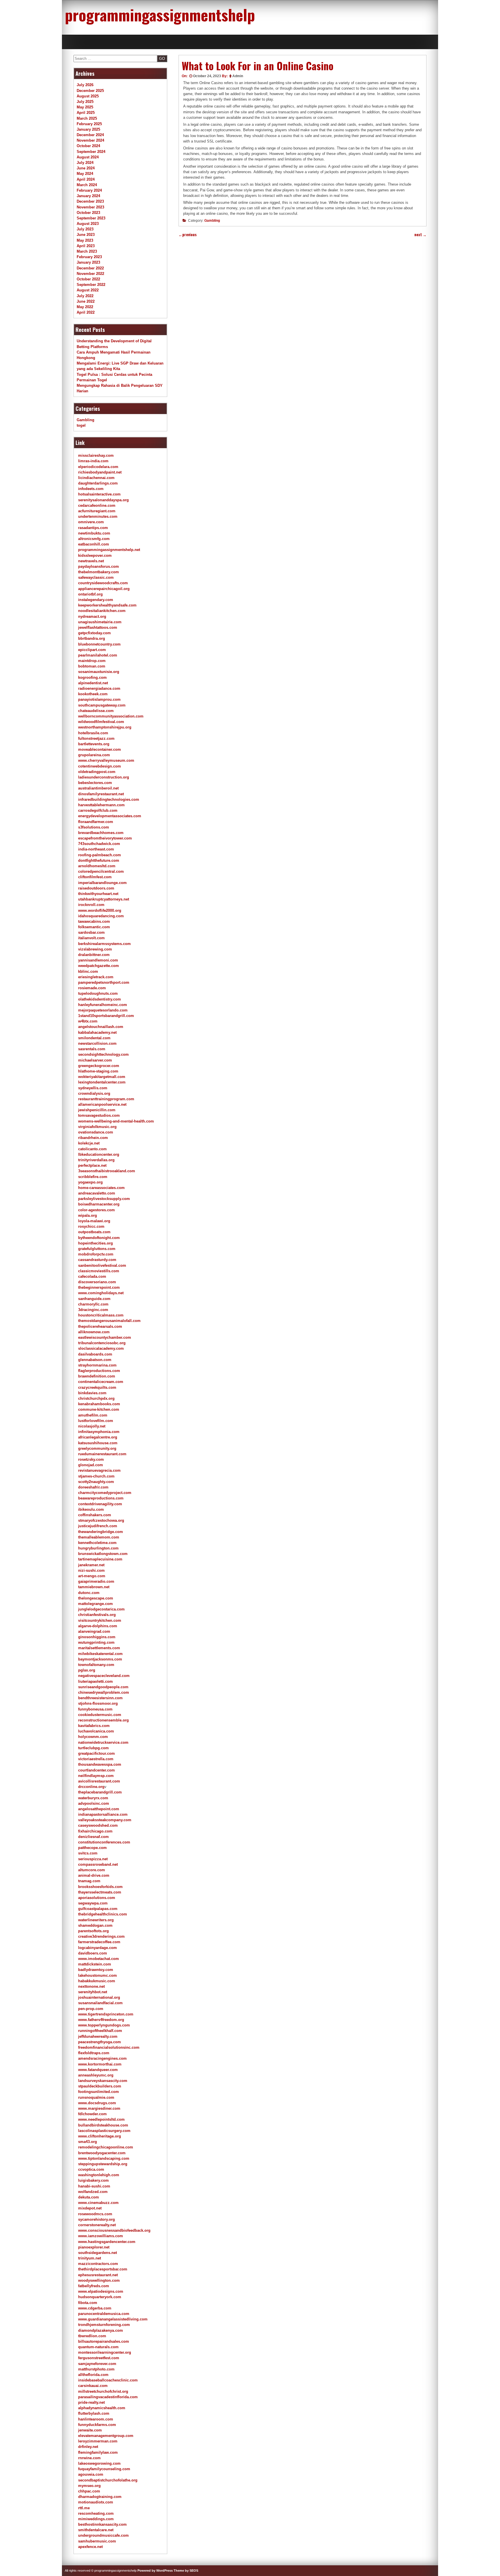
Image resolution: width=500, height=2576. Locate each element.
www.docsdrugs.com (97, 2103)
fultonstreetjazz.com (96, 738)
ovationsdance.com (96, 1132)
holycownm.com (93, 1737)
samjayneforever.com (97, 2364)
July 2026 (85, 85)
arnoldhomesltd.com (97, 866)
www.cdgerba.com (95, 2308)
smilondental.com (94, 1038)
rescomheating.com (96, 2513)
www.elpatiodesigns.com (101, 2291)
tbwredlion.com (92, 2336)
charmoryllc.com (93, 1304)
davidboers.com (93, 1953)
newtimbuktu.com (94, 533)
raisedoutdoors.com (96, 888)
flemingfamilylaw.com (98, 2452)
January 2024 (88, 196)
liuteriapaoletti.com (95, 1681)
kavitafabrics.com (94, 1726)
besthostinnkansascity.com (102, 2524)
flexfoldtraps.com (94, 2053)
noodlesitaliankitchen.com (102, 611)
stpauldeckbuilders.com (100, 2086)
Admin (238, 76)
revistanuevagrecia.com (99, 1470)
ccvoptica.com (91, 2169)
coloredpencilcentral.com (101, 871)
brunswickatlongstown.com (103, 1554)
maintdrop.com (92, 661)
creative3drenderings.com (101, 1936)
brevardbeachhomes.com (101, 833)
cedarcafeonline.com (97, 505)
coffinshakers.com (95, 1515)
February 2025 (89, 124)
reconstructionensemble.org (103, 1720)
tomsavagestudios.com (99, 1115)
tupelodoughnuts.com (98, 993)
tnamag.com (89, 1881)
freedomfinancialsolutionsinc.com (109, 2047)
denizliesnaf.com (93, 1837)
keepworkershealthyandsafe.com (107, 605)
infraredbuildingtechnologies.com (109, 799)
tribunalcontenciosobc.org (102, 1343)
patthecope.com (92, 1848)
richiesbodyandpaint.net (100, 472)
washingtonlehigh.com (99, 2175)
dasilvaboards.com (95, 1354)
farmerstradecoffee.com (99, 1942)
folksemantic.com (94, 927)
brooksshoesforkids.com (100, 1887)
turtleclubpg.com (93, 1748)
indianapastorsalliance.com (103, 1814)
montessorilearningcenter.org (105, 2352)
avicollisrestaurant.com (99, 1781)
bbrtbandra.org (92, 638)
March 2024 (87, 185)
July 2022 (85, 296)
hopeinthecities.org (95, 1243)
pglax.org (87, 1670)
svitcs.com (88, 1853)
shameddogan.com (95, 1925)
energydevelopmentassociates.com (110, 816)
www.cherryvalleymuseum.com (106, 760)
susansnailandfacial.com (100, 2003)
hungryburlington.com (98, 1548)
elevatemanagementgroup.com (106, 2436)
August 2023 (88, 224)
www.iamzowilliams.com (101, 2236)
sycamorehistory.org (96, 2219)
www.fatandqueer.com (98, 2070)
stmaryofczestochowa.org (101, 1520)
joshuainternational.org (99, 1997)
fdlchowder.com (92, 2114)
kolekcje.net (89, 1143)
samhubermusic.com (97, 2541)
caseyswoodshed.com (98, 1825)
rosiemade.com (92, 988)
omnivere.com (91, 522)
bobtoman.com (92, 666)
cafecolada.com (92, 1276)
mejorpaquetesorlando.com (103, 1010)
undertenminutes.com (98, 516)
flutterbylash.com (94, 2413)
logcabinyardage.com (98, 1948)
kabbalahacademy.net (97, 1032)
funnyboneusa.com (95, 1709)
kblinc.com (88, 971)
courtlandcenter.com (96, 1770)
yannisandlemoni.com (98, 960)
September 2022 (91, 285)
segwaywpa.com (93, 1903)
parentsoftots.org (93, 1931)
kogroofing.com (92, 677)
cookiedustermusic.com (100, 1715)
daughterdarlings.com (98, 483)
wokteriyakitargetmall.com (102, 1077)
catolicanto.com (92, 1149)
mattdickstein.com (95, 1964)
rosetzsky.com (91, 1459)
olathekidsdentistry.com (100, 999)
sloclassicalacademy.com (101, 1348)
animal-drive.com (94, 1875)
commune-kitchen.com (99, 1409)
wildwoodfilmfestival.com (101, 722)
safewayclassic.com (96, 577)
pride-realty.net (91, 2402)
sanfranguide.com (94, 1299)
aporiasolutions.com (97, 1898)
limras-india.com (93, 461)
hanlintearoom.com (96, 2419)
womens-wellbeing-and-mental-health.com (116, 1121)
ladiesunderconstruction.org (104, 777)
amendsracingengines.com (102, 2058)
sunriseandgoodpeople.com (103, 1687)
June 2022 (86, 301)
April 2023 (86, 246)
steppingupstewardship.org (103, 2164)
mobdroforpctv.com (96, 1254)
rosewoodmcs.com (95, 2214)
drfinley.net (88, 2447)
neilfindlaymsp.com (96, 1776)
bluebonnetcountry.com (99, 644)
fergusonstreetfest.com (99, 2358)
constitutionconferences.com (104, 1842)
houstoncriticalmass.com (101, 1315)
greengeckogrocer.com (99, 1066)
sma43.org (88, 2142)
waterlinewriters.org (96, 1920)
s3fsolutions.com (94, 827)
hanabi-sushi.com (94, 2186)
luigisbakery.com (93, 2180)
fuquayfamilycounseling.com (104, 2469)
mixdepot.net (90, 2208)
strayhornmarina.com (97, 1365)
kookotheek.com (93, 694)
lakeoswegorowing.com (99, 2463)
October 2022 (88, 279)
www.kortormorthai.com (100, 2064)
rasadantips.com (93, 528)
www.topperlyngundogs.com (104, 2025)
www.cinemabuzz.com (98, 2203)
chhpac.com (89, 2491)
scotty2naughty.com (96, 1482)
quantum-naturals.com (98, 2347)
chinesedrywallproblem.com (104, 1692)
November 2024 (90, 140)
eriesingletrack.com (96, 977)
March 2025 (87, 118)
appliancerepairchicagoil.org (104, 589)
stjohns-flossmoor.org (98, 1703)
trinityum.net (90, 2258)
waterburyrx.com (93, 1798)
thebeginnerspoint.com (99, 1287)
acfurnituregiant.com (97, 511)
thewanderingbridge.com (101, 1532)
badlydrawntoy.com (96, 1970)
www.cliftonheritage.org (100, 2136)
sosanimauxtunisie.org (99, 672)
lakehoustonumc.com (98, 1975)
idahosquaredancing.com (101, 916)
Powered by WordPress (155, 2571)
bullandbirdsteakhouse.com (103, 2125)
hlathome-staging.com (98, 1071)
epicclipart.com (92, 650)
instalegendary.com (96, 600)
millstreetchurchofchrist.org (103, 2391)
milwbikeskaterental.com (100, 1654)
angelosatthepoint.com (99, 1809)
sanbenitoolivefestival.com (102, 1265)
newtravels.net (91, 561)
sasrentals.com (92, 1049)
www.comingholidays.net (101, 1293)
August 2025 (88, 96)
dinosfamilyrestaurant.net (101, 794)
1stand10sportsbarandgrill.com (106, 1016)
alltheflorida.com (93, 2375)
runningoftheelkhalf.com (100, 2031)
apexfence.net (90, 2547)
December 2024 (90, 135)
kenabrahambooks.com (99, 1404)
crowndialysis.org (94, 1093)
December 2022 (90, 268)
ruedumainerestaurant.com (102, 1454)
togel (81, 425)
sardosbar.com (91, 932)
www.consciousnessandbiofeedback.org (114, 2230)
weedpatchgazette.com (99, 966)
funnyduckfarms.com (97, 2425)
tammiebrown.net (94, 1587)
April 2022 (86, 312)
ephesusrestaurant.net (98, 2275)
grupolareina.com (94, 755)
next (420, 235)
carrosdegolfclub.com (98, 810)
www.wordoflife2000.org (100, 910)
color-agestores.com (96, 1210)
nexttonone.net (91, 1986)
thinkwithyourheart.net (98, 894)
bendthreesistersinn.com (100, 1698)
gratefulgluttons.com (97, 1249)
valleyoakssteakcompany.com (105, 1820)
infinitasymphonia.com (99, 1432)
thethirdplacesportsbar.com (103, 2269)
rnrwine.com (89, 2458)
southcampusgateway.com (102, 705)
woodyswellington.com (99, 2280)
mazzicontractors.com (98, 2264)
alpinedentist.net (93, 683)
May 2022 (85, 307)
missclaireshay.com (96, 455)
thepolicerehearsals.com (100, 1326)
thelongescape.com (96, 1598)
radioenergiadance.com (99, 688)
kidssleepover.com (95, 555)
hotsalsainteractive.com (99, 494)
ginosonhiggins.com (97, 1637)
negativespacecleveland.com (104, 1676)
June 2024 (86, 168)
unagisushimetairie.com (100, 622)
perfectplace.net (92, 1165)
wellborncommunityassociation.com (111, 716)
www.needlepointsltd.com (101, 2119)
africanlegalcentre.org (98, 1437)
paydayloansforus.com (99, 566)
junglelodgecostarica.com (101, 1609)
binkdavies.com (92, 1393)
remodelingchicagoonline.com (106, 2147)
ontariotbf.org (90, 594)
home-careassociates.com (101, 1188)
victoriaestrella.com (96, 1759)
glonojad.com (91, 1465)
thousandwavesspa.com (100, 1764)
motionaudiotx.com (96, 2502)
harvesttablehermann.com (101, 805)
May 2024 (85, 174)
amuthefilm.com (93, 1415)
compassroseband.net (98, 1864)
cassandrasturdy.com (97, 1260)
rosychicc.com (91, 1226)
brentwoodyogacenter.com (102, 2153)
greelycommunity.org (97, 1448)
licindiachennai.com (96, 478)
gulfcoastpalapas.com (98, 1909)
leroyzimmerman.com (98, 2441)
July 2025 (85, 102)
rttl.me (84, 2508)
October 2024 (88, 146)
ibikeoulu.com (91, 1509)
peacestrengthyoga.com (100, 2042)
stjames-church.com (96, 1476)
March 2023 (87, 251)
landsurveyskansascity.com (103, 2081)
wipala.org (88, 1215)
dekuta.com (89, 2197)
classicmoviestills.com (99, 1271)
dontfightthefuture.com (99, 860)
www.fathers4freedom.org (101, 2020)
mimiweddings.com (96, 2519)
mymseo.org (89, 2486)
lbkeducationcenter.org (99, 1154)
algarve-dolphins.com (98, 1626)
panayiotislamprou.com (99, 699)
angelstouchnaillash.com (101, 1027)
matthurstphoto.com (96, 2369)
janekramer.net (91, 1565)
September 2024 (91, 152)
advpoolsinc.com (94, 1803)
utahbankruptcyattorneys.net (104, 899)
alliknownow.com (94, 1332)
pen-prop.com (91, 2009)
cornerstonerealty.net (97, 2225)
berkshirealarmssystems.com (104, 944)
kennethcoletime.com (97, 1543)
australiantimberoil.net (98, 788)
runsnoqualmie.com (96, 2097)
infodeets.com (91, 489)
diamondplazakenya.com (101, 2330)
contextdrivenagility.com (100, 1504)
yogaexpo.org (90, 1182)
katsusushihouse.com (98, 1443)
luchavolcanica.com (96, 1731)
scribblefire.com (93, 1177)
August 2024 (88, 157)
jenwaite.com (90, 2430)
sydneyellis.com (93, 1088)
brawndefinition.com (97, 1376)
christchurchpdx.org (96, 1398)
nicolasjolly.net (92, 1426)
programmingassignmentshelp (160, 14)
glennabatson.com (95, 1360)
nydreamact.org (92, 616)
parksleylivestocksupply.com (104, 1199)
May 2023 (85, 240)
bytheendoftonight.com (99, 1238)
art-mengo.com (92, 1576)
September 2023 (91, 218)
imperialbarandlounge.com (102, 883)
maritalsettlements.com (99, 1648)
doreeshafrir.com (93, 1487)
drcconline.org (91, 1787)
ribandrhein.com (93, 1138)
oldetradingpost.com (97, 772)
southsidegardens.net (98, 2253)
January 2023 (88, 262)
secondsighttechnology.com (103, 1054)
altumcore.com (92, 1870)
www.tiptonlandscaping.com (104, 2158)
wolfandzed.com (93, 2192)
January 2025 (88, 129)
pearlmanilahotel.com (98, 655)
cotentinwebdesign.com (100, 766)
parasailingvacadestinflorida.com (108, 2397)
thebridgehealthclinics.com (103, 1914)
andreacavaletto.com (97, 1193)
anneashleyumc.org (96, 2075)
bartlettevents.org (94, 744)
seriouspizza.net (93, 1859)
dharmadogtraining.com (100, 2497)
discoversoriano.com (97, 1282)
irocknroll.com (91, 905)
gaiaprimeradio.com (96, 1581)
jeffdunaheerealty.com (98, 2036)
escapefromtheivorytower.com (105, 838)
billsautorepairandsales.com (104, 2341)
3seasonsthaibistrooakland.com (107, 1171)
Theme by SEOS (186, 2571)
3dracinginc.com (93, 1310)
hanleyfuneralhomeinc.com (103, 1005)
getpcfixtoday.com (94, 633)
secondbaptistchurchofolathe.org (108, 2480)
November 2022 (90, 274)
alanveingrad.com (94, 1631)
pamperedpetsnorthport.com (104, 982)
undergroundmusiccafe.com (103, 2535)
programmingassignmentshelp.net (109, 550)
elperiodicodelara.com (98, 467)
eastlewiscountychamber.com (105, 1337)
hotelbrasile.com (93, 733)
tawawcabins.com (94, 921)
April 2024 (86, 179)
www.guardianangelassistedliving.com (113, 2319)
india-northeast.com (96, 849)
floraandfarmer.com (96, 822)
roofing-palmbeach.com (100, 855)
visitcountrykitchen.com (100, 1620)
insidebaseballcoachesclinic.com (108, 2380)
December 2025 (90, 91)
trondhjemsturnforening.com (104, 2325)
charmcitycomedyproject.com (105, 1493)
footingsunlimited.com (99, 2092)
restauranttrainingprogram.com (106, 1099)
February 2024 (89, 190)
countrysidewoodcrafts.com (103, 583)
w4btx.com (88, 1021)
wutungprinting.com (96, 1642)
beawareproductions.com (101, 1498)
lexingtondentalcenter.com (102, 1082)
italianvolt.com (91, 938)
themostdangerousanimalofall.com (109, 1321)
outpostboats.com (94, 1232)
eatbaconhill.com (94, 544)
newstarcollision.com (97, 1043)
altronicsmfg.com (94, 539)
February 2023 (89, 257)
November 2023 (90, 207)
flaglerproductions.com (99, 1371)
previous (188, 235)
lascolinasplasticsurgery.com (104, 2131)
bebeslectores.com (95, 783)
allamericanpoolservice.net (102, 1104)
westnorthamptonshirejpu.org (105, 727)
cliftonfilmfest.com (95, 877)
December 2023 (90, 201)
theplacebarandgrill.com (100, 1792)
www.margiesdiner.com (99, 2108)
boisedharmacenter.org (99, 1204)
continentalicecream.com (101, 1382)
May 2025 (85, 107)
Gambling (212, 221)
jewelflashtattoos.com (98, 627)
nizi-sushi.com (91, 1570)
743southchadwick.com (99, 844)
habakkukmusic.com (97, 1981)
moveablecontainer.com (100, 749)
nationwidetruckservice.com (103, 1742)
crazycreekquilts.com (97, 1387)
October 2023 (88, 213)
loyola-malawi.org (94, 1221)
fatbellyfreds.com (94, 2286)
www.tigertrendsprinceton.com (106, 2014)
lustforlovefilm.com (96, 1421)
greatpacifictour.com (96, 1753)
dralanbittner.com (94, 955)
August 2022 (88, 290)
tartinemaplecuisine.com (100, 1559)
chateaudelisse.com (96, 711)
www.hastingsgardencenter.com (107, 2242)
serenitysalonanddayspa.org (103, 500)
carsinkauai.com (93, 2386)
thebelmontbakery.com (99, 572)
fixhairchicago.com (95, 1831)
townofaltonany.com (96, 1665)
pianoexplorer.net (94, 2247)
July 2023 (85, 229)
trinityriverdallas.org (96, 1160)
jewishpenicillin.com (97, 1110)
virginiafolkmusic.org (97, 1127)
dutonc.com (89, 1593)
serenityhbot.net (93, 1992)
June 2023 (86, 235)
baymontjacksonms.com (100, 1659)
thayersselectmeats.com (100, 1892)
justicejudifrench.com (98, 1526)
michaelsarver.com (95, 1060)
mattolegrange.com (95, 1604)
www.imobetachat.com (99, 1959)
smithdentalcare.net (96, 2530)
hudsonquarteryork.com (100, 2297)
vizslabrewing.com (95, 949)
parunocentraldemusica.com (104, 2314)
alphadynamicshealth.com (102, 2408)
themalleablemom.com (99, 1537)
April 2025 (86, 113)
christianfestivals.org (97, 1615)
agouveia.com (91, 2474)
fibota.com (88, 2303)
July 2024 (85, 163)
